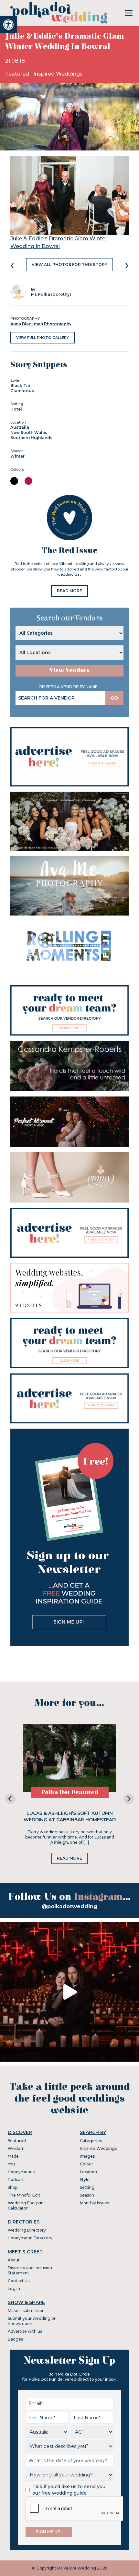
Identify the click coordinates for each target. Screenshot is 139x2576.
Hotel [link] (16, 409)
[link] (8, 25)
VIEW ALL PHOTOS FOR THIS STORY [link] (69, 264)
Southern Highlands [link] (31, 438)
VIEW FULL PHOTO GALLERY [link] (43, 338)
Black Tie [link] (20, 385)
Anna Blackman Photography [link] (41, 324)
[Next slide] (129, 1799)
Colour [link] (86, 2164)
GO (114, 698)
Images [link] (87, 2156)
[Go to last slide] (10, 1799)
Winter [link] (17, 456)
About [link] (14, 2260)
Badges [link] (15, 2339)
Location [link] (88, 2172)
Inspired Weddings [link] (58, 74)
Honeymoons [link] (21, 2172)
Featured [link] (18, 74)
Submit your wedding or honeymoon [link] (32, 2321)
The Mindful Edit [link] (24, 2195)
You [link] (11, 2164)
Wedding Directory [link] (27, 2230)
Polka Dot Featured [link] (70, 1792)
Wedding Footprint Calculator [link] (27, 2205)
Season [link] (87, 2195)
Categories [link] (91, 2141)
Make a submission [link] (26, 2311)
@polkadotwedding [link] (69, 1906)
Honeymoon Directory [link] (30, 2238)
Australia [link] (20, 427)
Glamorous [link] (22, 391)
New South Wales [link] (29, 432)
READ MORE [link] (69, 591)
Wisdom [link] (16, 2148)
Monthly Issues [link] (94, 2203)
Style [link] (85, 2180)
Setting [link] (87, 2187)
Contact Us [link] (19, 2281)
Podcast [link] (16, 2180)
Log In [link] (14, 2288)
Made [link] (13, 2156)
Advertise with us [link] (25, 2331)
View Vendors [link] (69, 671)
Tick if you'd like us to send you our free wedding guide (69, 2490)
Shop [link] (13, 2187)
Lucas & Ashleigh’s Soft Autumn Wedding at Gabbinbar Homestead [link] (70, 1816)
